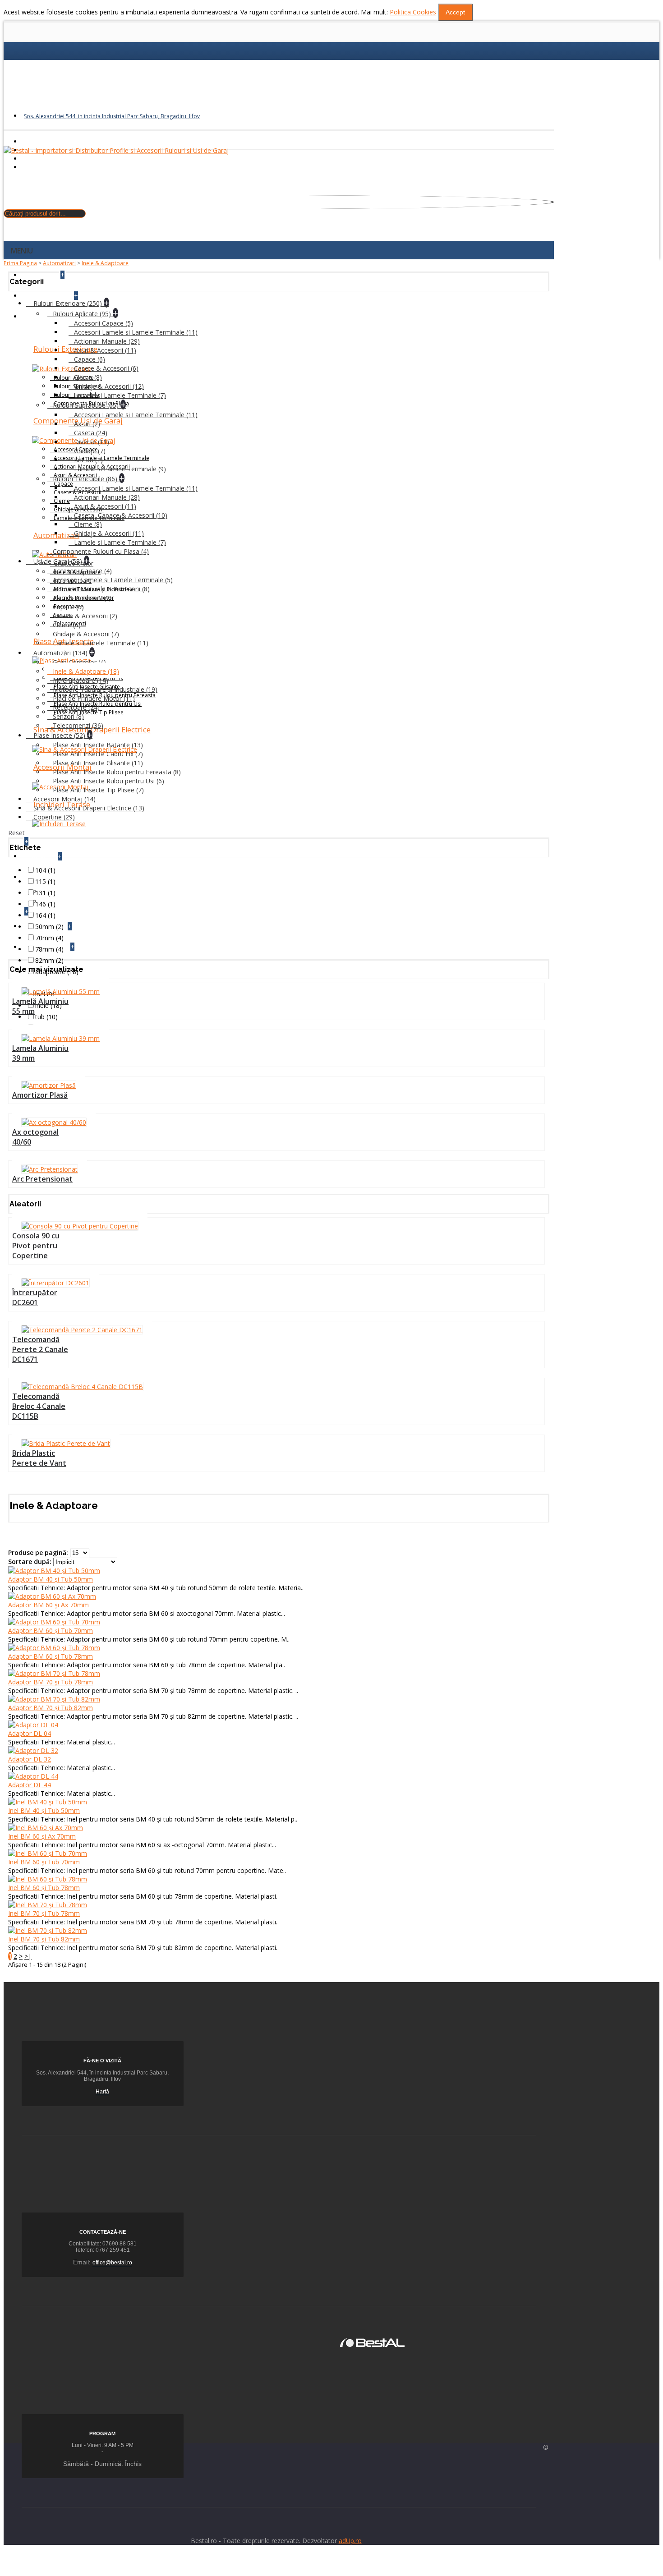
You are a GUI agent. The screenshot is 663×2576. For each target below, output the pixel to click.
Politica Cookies (413, 12)
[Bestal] (372, 2342)
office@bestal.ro (112, 2263)
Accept (455, 12)
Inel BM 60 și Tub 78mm (44, 1888)
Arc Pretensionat (42, 1179)
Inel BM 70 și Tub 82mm (44, 1939)
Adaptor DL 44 (30, 1785)
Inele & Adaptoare (105, 263)
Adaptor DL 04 (30, 1733)
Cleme (62, 501)
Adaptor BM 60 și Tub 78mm (51, 1656)
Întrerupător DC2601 (35, 1297)
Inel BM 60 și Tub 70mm (44, 1862)
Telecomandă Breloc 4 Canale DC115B (39, 1406)
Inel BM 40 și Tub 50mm (44, 1810)
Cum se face (59, 901)
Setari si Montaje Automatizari (85, 891)
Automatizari (59, 263)
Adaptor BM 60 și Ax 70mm (48, 1605)
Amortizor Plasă (40, 1095)
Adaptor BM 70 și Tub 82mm (51, 1708)
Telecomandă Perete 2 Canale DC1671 (40, 1349)
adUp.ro (350, 2541)
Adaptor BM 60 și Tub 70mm (51, 1631)
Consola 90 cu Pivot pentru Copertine (36, 1246)
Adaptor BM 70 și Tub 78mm (51, 1682)
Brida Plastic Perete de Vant (39, 1458)
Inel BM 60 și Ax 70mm (42, 1836)
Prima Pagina (20, 263)
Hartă (102, 2092)
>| (28, 1956)
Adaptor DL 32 (30, 1759)
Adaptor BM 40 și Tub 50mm (51, 1579)
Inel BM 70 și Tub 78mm (44, 1913)
